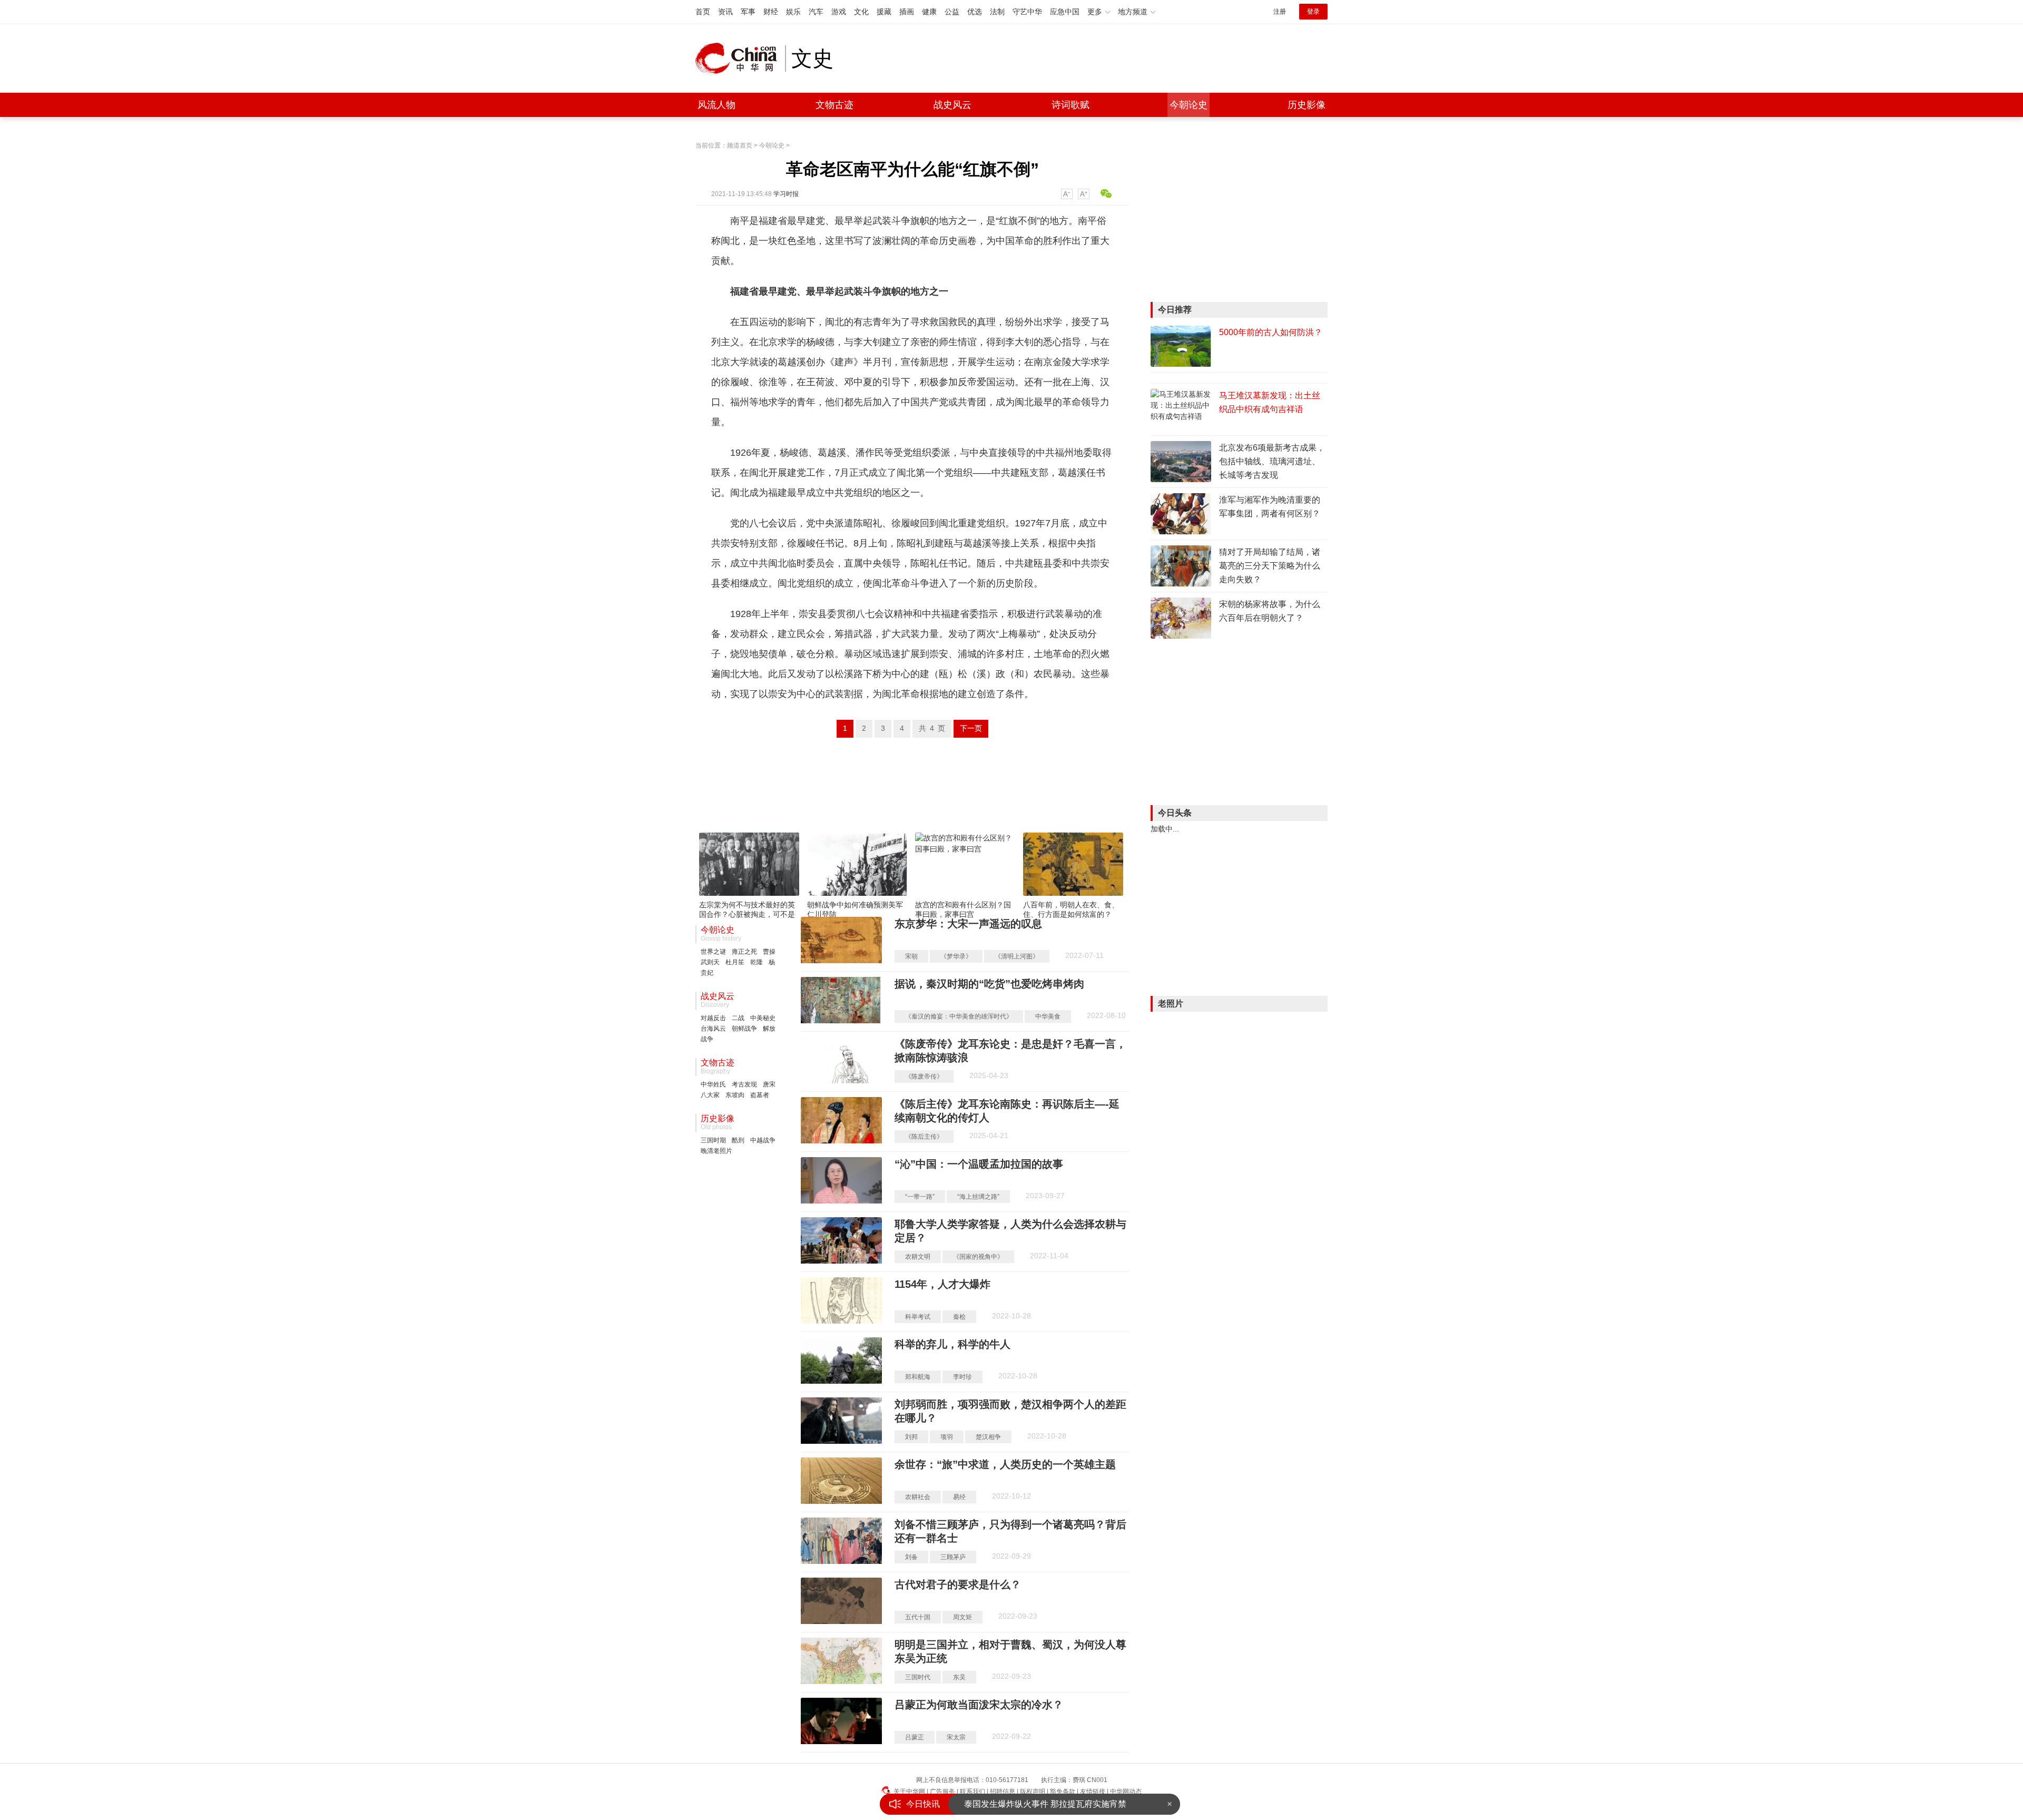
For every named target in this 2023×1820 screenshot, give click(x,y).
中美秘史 (763, 1018)
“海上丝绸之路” (978, 1197)
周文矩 (963, 1617)
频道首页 (740, 145)
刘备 (911, 1557)
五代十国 (918, 1617)
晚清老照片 (716, 1151)
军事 (748, 12)
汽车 (816, 12)
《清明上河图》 (1017, 956)
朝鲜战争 (744, 1029)
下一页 (971, 728)
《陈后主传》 (924, 1137)
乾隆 (757, 962)
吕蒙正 (915, 1737)
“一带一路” (920, 1197)
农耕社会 (918, 1497)
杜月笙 (735, 962)
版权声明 (1033, 1792)
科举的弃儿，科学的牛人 (952, 1344)
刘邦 (911, 1437)
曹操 (769, 952)
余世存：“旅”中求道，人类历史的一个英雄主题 (1005, 1464)
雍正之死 (744, 952)
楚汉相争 (988, 1437)
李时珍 (963, 1377)
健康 (929, 12)
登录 (1313, 12)
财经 (771, 12)
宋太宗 (956, 1737)
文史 (812, 58)
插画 (907, 12)
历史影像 (1307, 105)
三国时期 (713, 1140)
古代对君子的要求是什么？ (958, 1584)
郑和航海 (918, 1377)
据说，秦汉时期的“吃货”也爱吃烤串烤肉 (989, 984)
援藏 (884, 12)
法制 (997, 12)
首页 (703, 12)
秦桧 (959, 1317)
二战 (738, 1018)
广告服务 (942, 1792)
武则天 (710, 962)
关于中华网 (909, 1792)
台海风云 (713, 1029)
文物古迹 (834, 105)
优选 (975, 12)
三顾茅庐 (953, 1557)
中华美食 (1048, 1016)
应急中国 (1065, 12)
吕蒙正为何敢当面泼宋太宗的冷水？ (979, 1705)
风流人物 (716, 105)
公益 (952, 12)
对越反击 (713, 1018)
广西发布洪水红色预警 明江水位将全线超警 (1045, 1804)
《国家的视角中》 (978, 1257)
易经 (959, 1497)
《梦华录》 (956, 956)
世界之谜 (713, 952)
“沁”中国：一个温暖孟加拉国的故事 (979, 1164)
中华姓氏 (713, 1084)
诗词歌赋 (1071, 105)
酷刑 (738, 1140)
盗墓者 (760, 1095)
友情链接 (1093, 1792)
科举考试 (918, 1317)
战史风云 (952, 105)
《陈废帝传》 (924, 1077)
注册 (1280, 12)
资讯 (725, 12)
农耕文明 (918, 1257)
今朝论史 (1189, 105)
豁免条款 (1063, 1792)
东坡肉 (735, 1095)
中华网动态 (1126, 1792)
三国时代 (918, 1677)
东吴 (959, 1677)
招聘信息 (1003, 1792)
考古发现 (744, 1084)
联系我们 (973, 1792)
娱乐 (793, 12)
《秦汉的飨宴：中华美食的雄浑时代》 (959, 1016)
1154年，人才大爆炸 (942, 1284)
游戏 (839, 12)
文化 (861, 12)
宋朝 (911, 956)
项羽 (947, 1437)
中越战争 (763, 1140)
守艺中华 (1027, 12)
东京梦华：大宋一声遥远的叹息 (968, 924)
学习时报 (786, 194)
